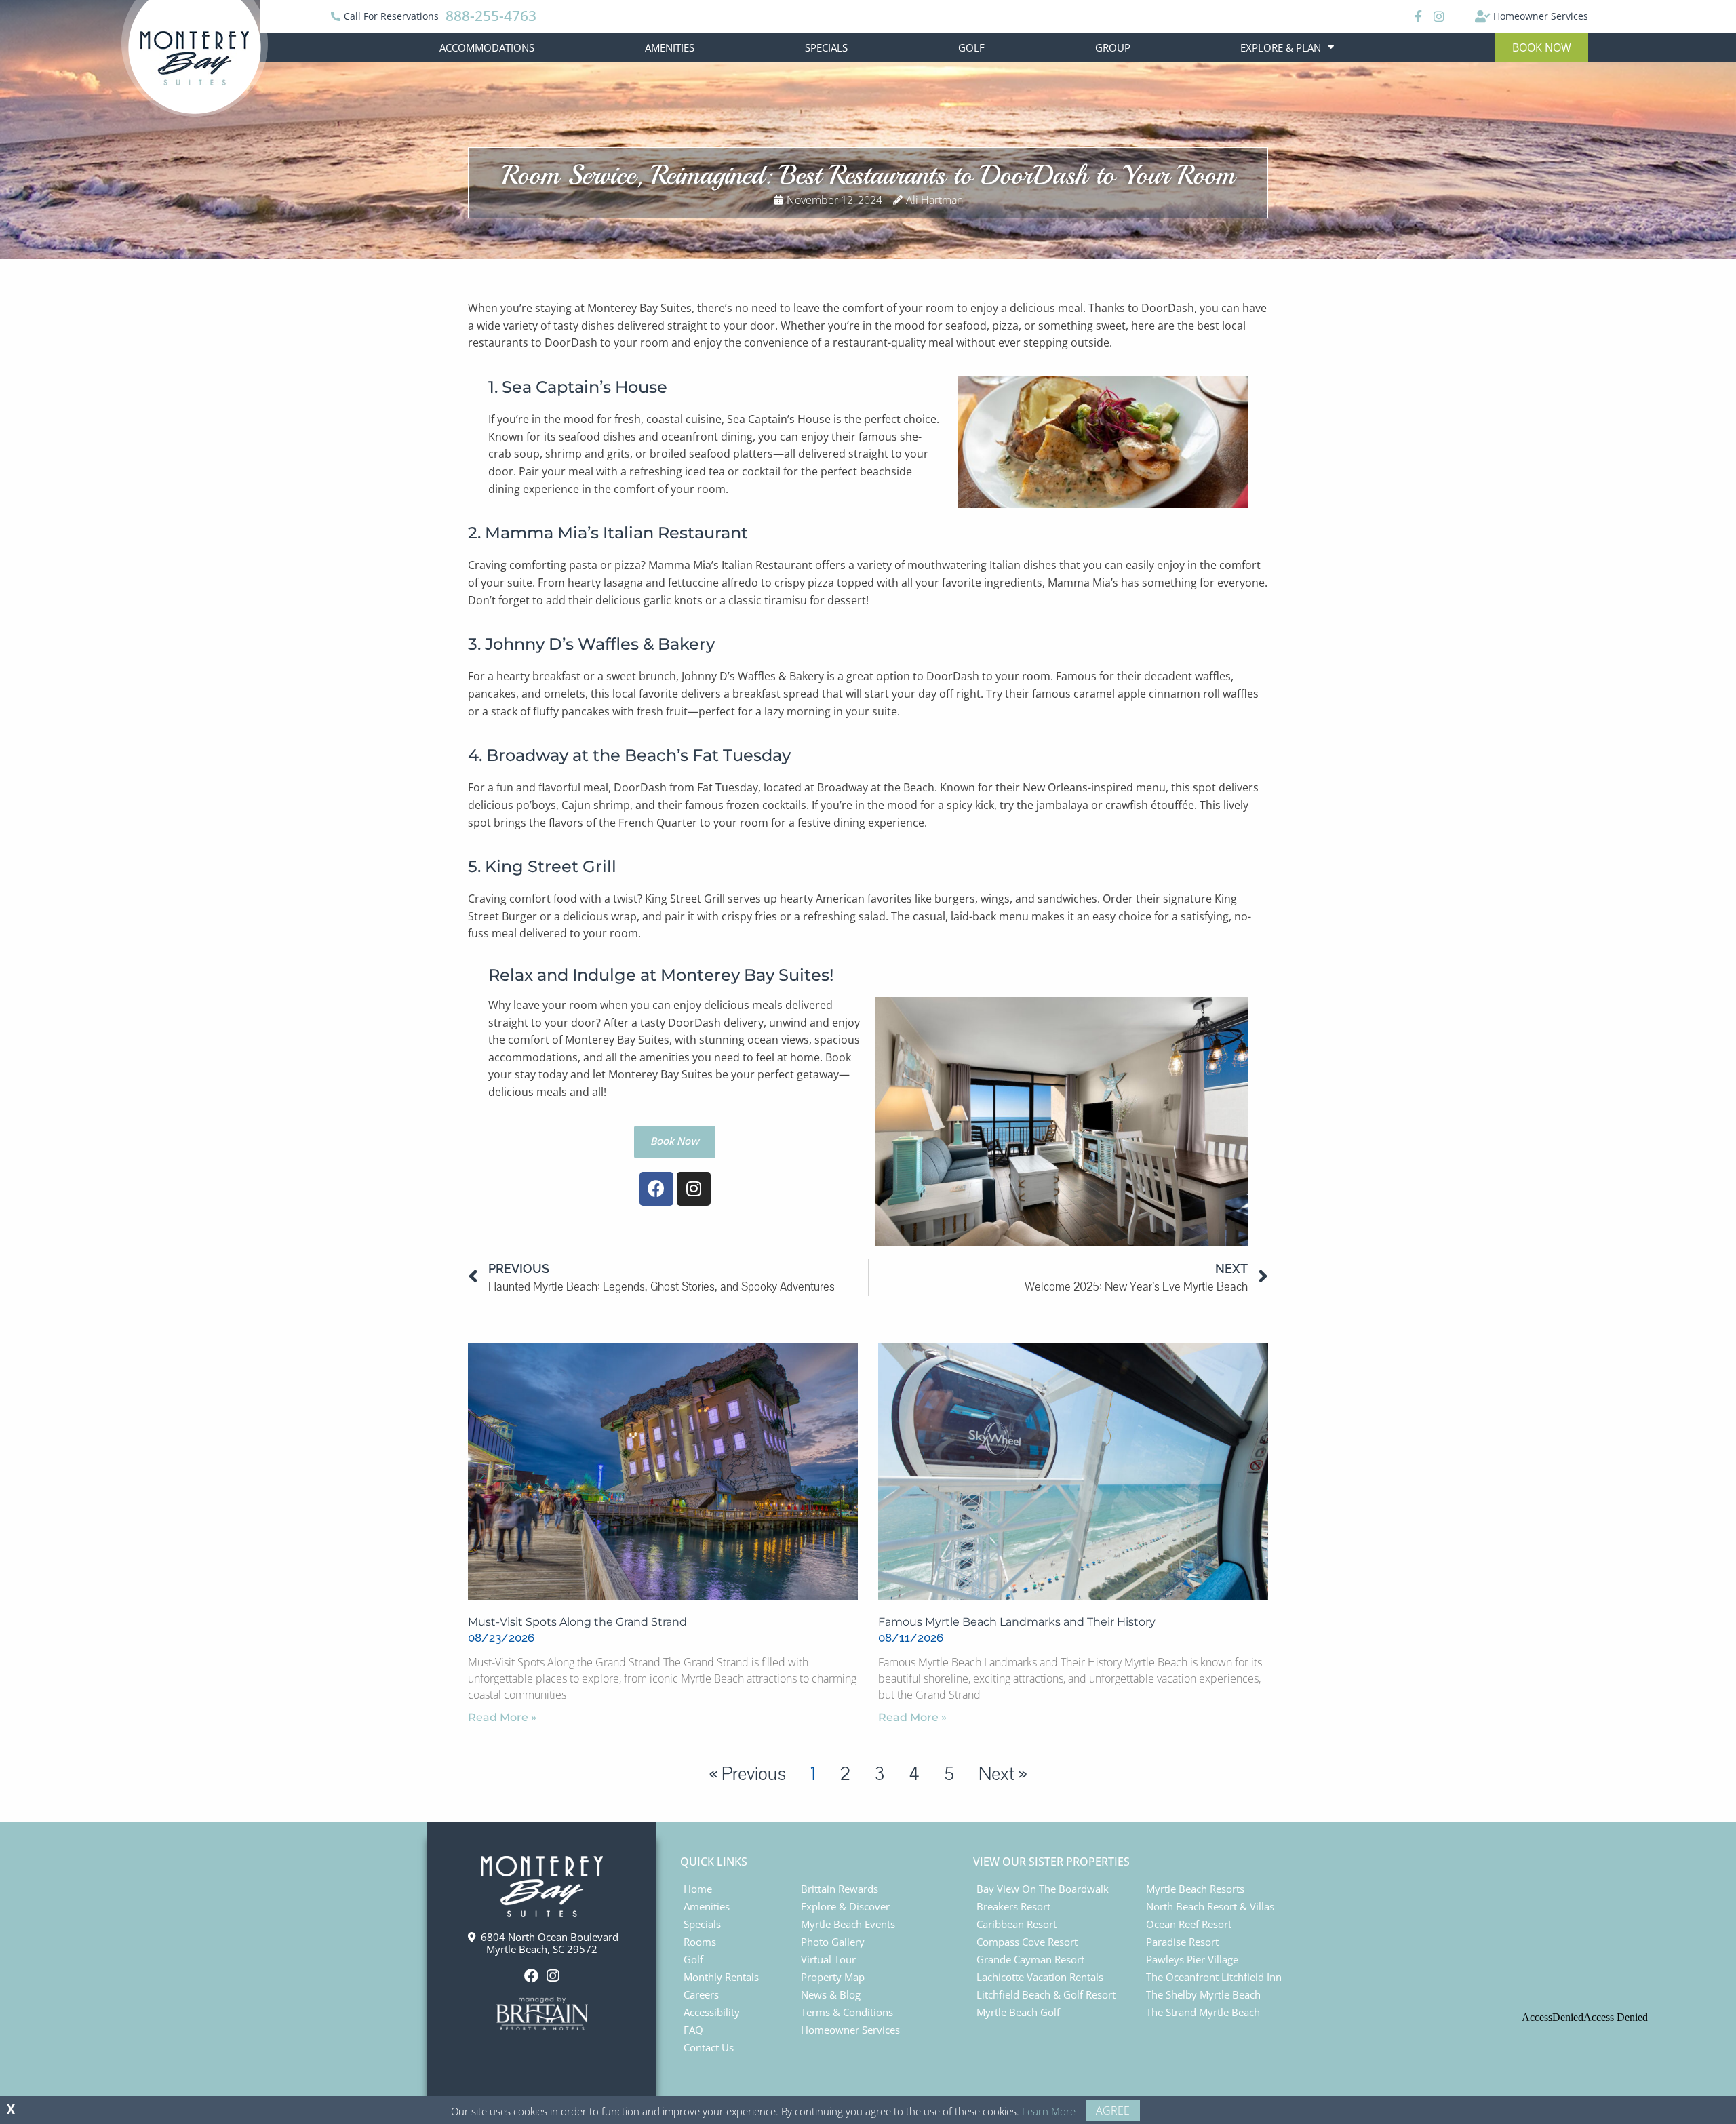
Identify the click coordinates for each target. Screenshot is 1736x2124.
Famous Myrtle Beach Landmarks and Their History (1017, 1622)
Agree (1113, 2110)
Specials (826, 47)
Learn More (1049, 2111)
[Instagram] (1438, 16)
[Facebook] (1417, 16)
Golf (971, 47)
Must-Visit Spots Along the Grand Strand (577, 1622)
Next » (1003, 1774)
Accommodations (487, 47)
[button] (1542, 47)
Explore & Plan (1281, 47)
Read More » (502, 1717)
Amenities (670, 47)
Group (1113, 47)
